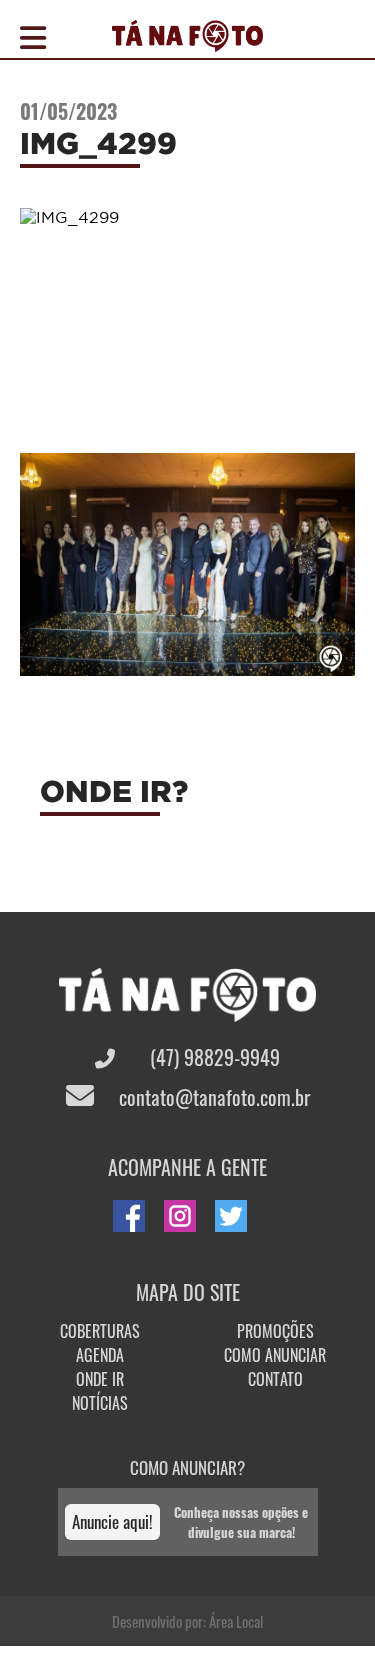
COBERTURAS (100, 1331)
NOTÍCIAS (100, 1403)
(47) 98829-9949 (212, 1057)
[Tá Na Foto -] (187, 40)
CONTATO (275, 1379)
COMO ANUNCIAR (275, 1355)
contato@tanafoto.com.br (212, 1097)
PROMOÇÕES (275, 1331)
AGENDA (100, 1355)
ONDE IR (100, 1379)
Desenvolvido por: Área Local (187, 1621)
